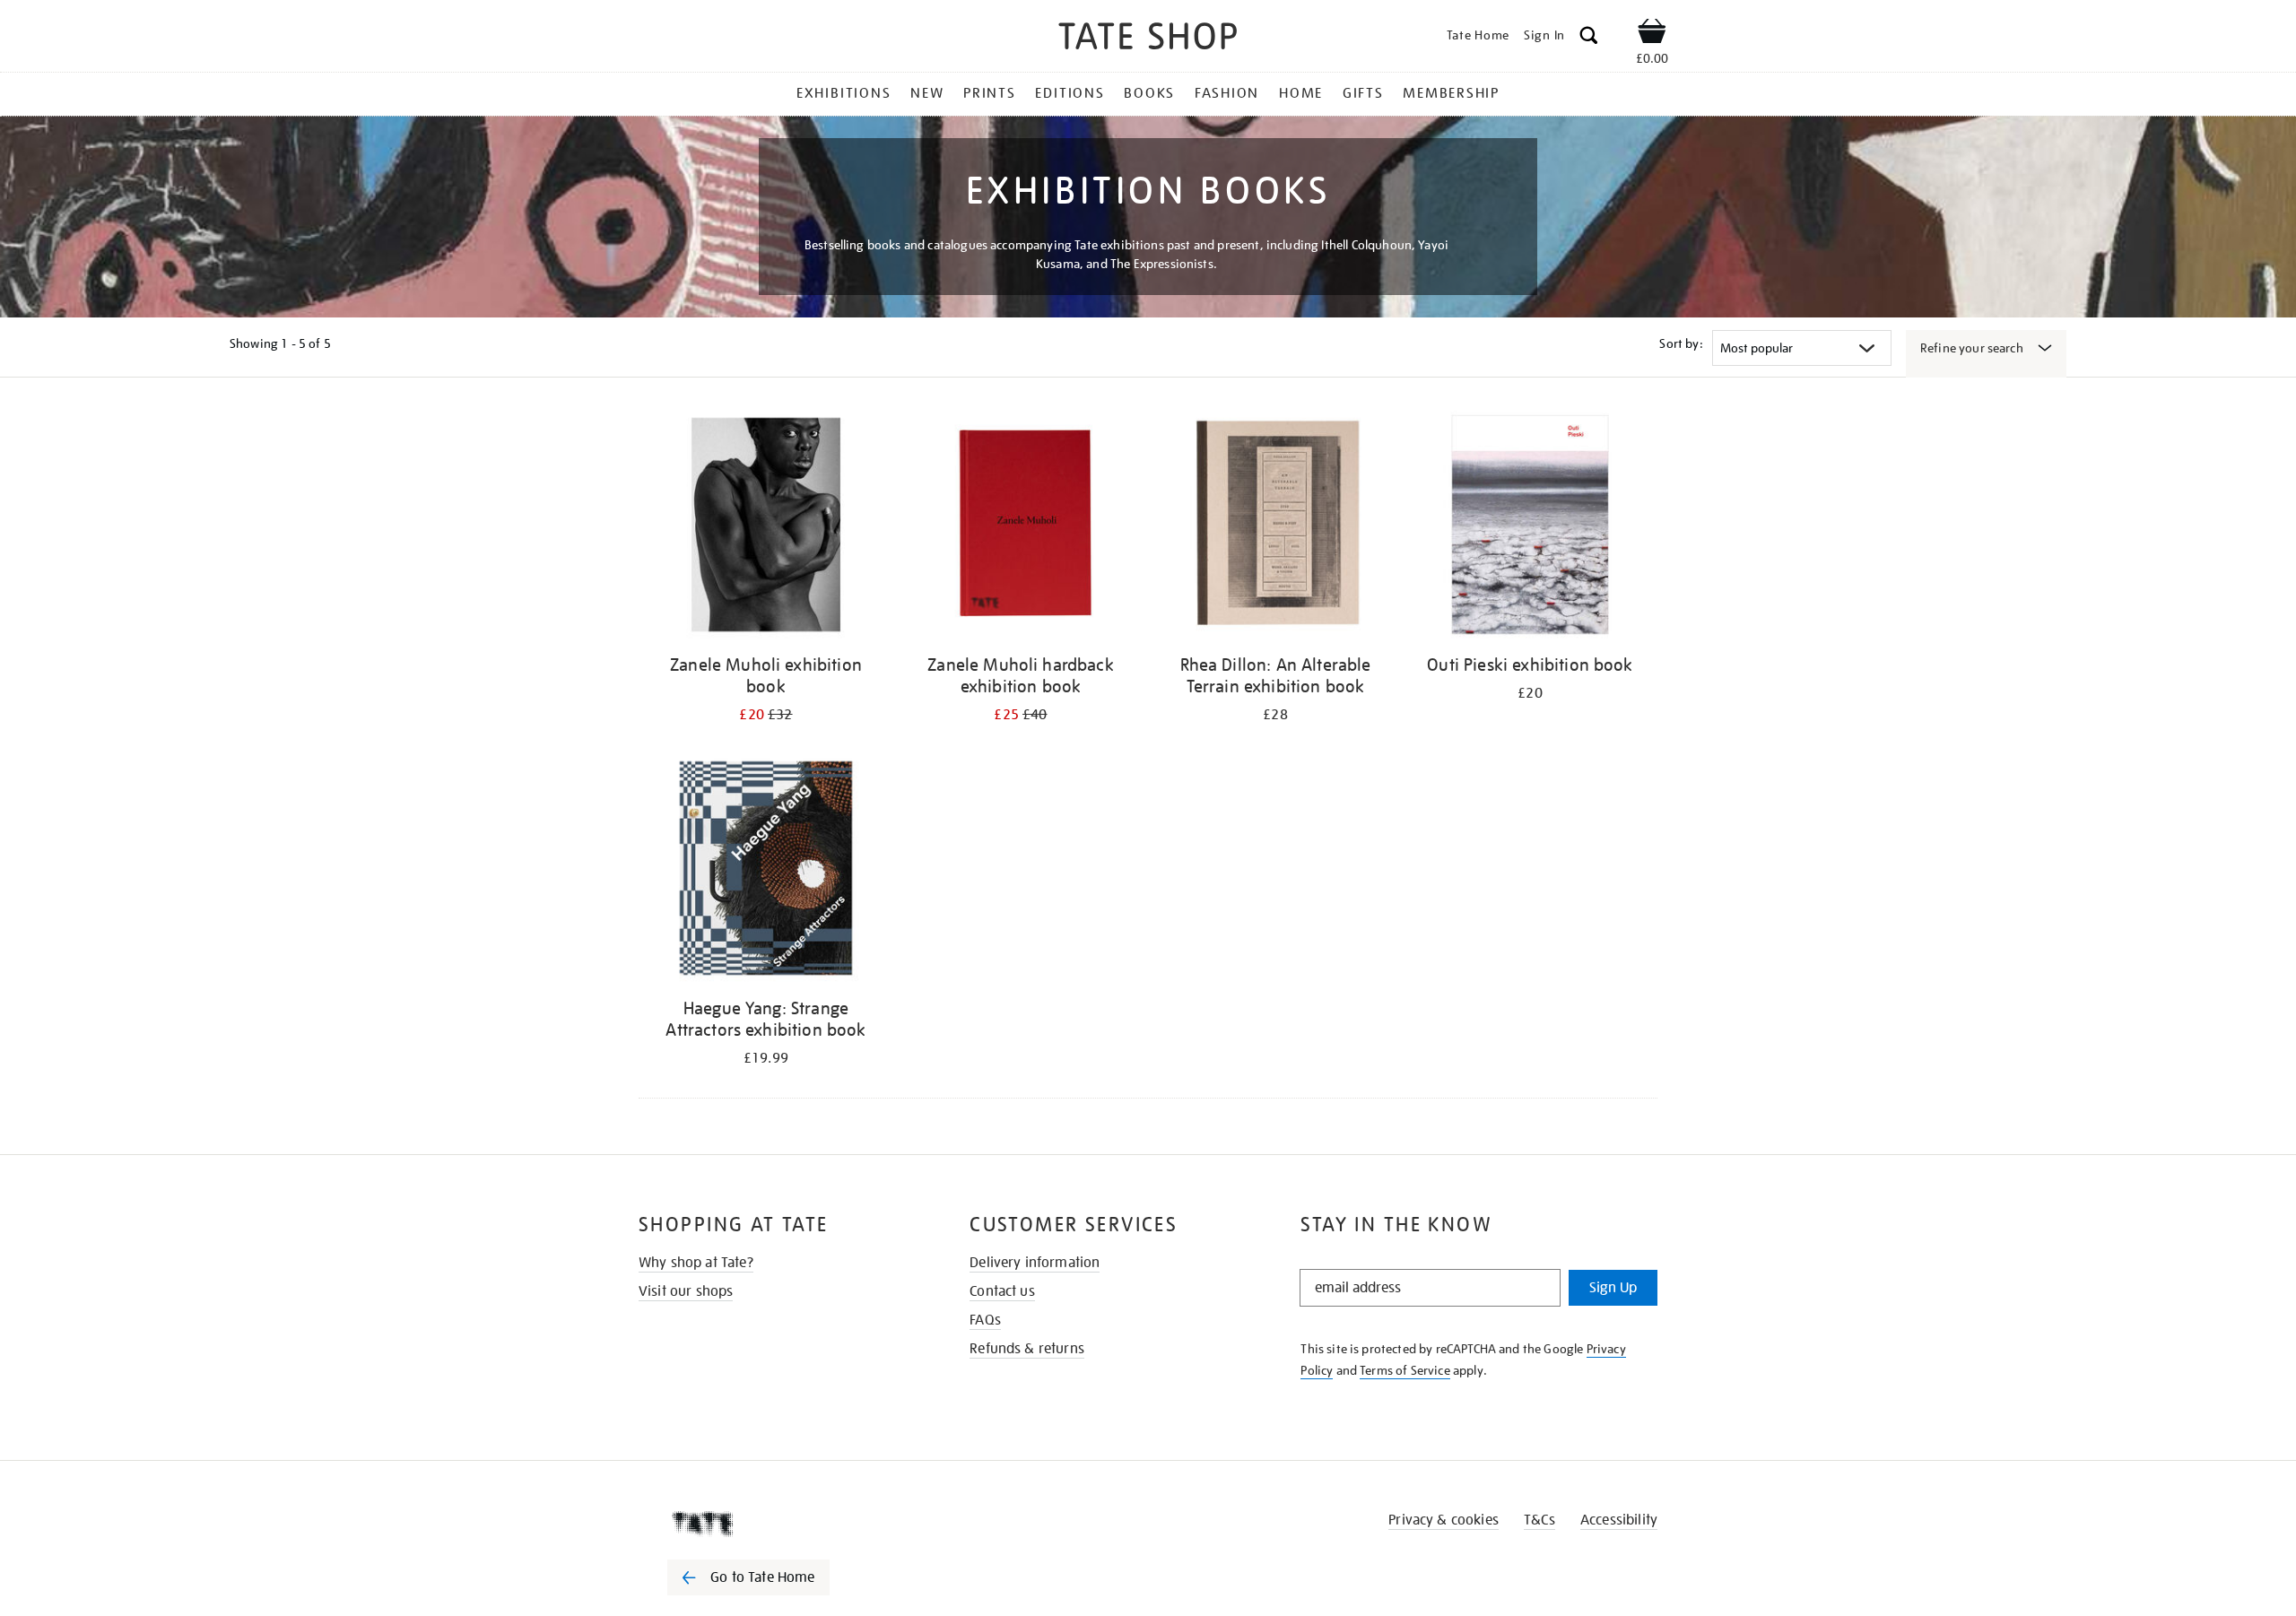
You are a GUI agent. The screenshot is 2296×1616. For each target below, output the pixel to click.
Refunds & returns (1027, 1349)
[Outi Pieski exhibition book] (1530, 528)
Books (1149, 93)
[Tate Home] (780, 1524)
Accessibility (1619, 1520)
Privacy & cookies (1444, 1520)
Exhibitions (844, 93)
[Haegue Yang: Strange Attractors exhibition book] (766, 871)
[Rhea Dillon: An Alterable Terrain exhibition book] (1275, 528)
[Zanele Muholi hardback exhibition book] (1021, 528)
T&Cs (1539, 1520)
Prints (990, 93)
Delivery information (1035, 1263)
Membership (1451, 93)
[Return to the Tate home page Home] (1148, 39)
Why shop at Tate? (696, 1263)
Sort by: (1681, 343)
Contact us (1002, 1291)
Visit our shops (686, 1291)
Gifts (1363, 93)
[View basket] (1652, 34)
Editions (1070, 93)
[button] (1589, 38)
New (927, 93)
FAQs (985, 1320)
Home (1301, 93)
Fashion (1227, 93)
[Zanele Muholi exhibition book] (766, 528)
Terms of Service (1405, 1370)
